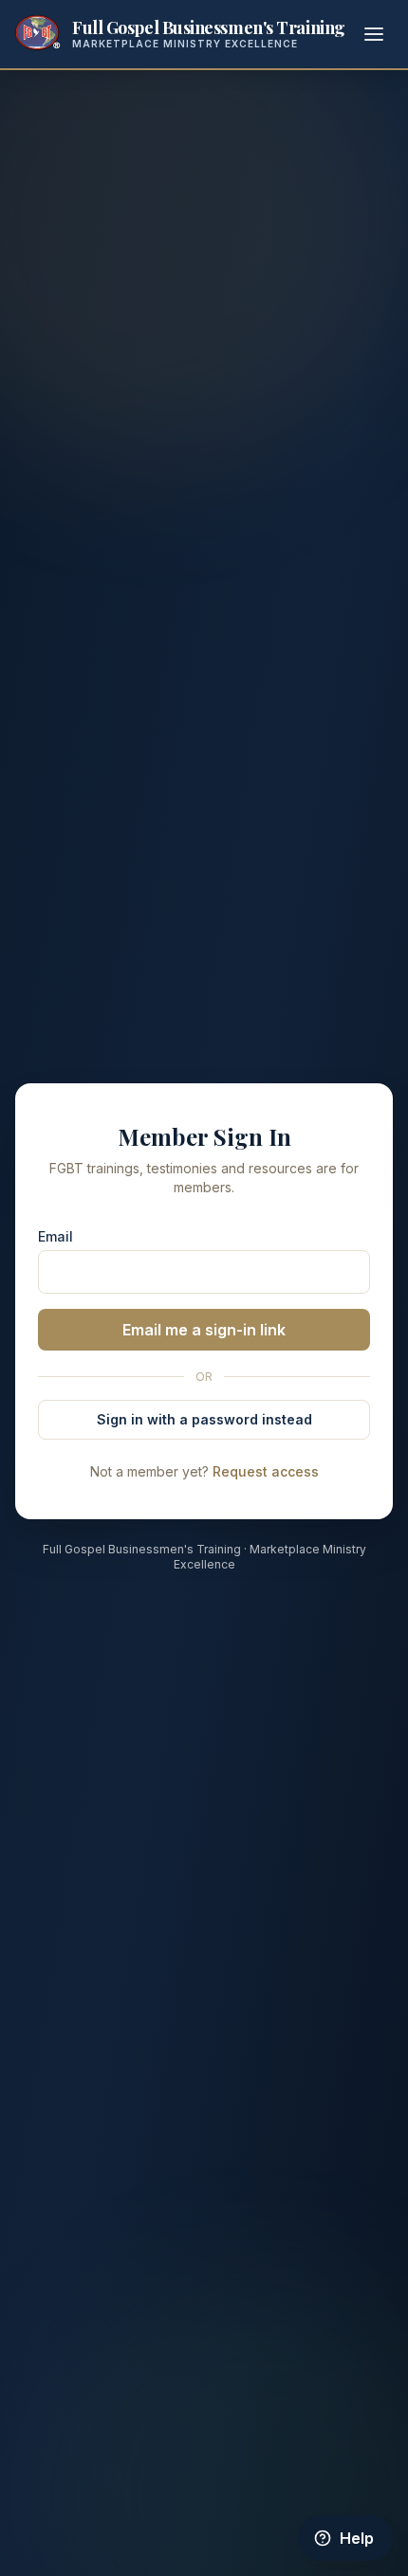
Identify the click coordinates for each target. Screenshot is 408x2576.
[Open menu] (374, 34)
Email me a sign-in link (204, 1330)
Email (56, 1236)
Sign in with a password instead (204, 1419)
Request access (266, 1471)
